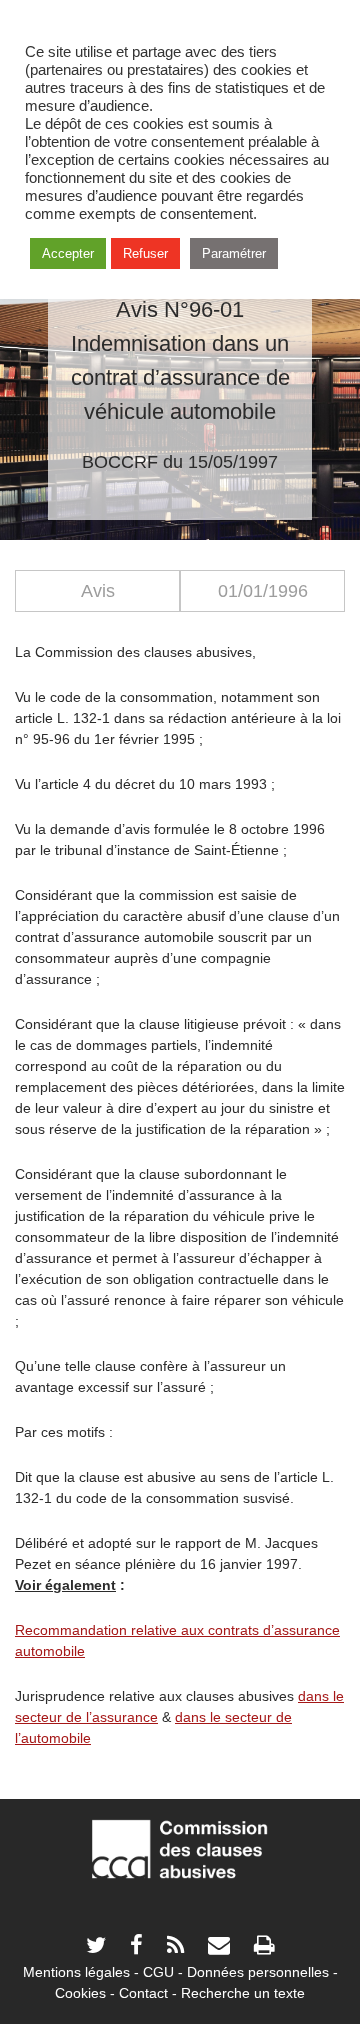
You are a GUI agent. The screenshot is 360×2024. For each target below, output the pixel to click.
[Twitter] (96, 1947)
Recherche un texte (243, 1993)
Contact (143, 1993)
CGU (158, 1972)
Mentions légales (76, 1972)
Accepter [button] (68, 253)
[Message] (219, 1947)
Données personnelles (258, 1972)
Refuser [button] (145, 253)
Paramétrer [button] (234, 253)
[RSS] (175, 1947)
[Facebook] (136, 1947)
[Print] (264, 1947)
